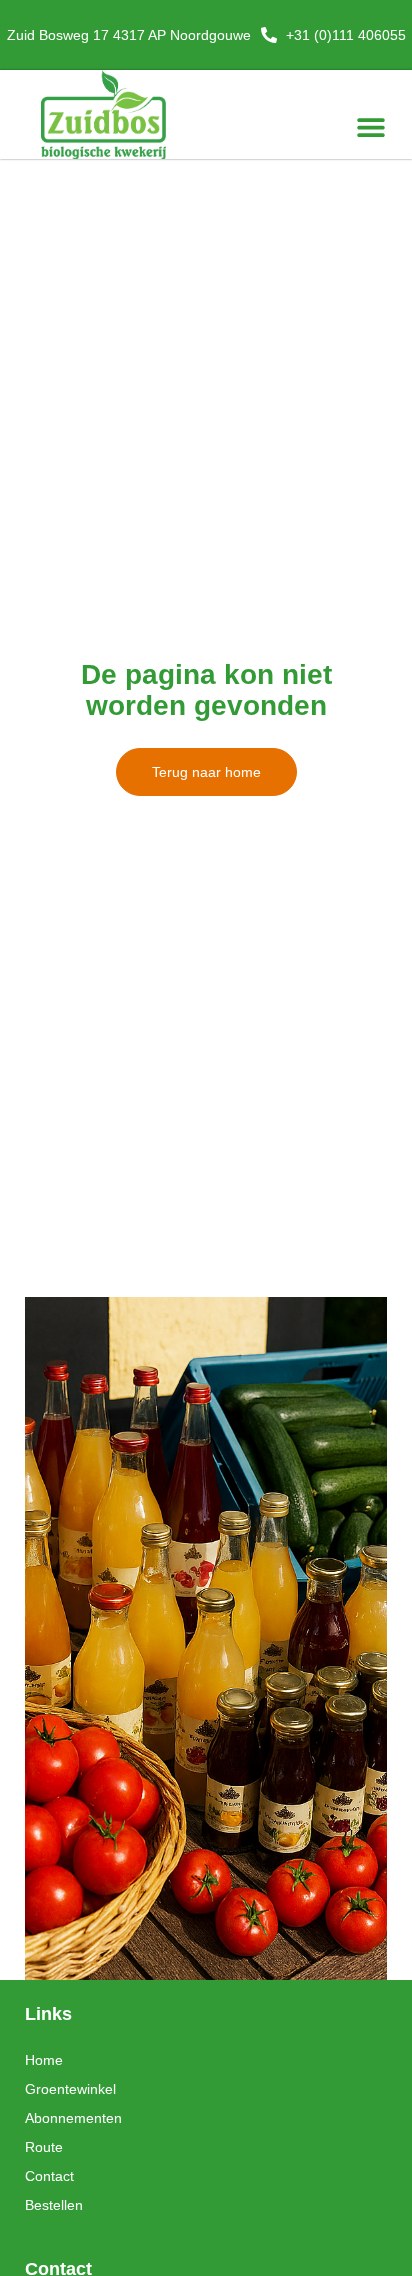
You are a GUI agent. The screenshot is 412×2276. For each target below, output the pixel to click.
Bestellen (54, 2205)
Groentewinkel (70, 2089)
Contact (49, 2176)
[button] (370, 126)
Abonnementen (73, 2118)
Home (44, 2060)
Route (44, 2147)
